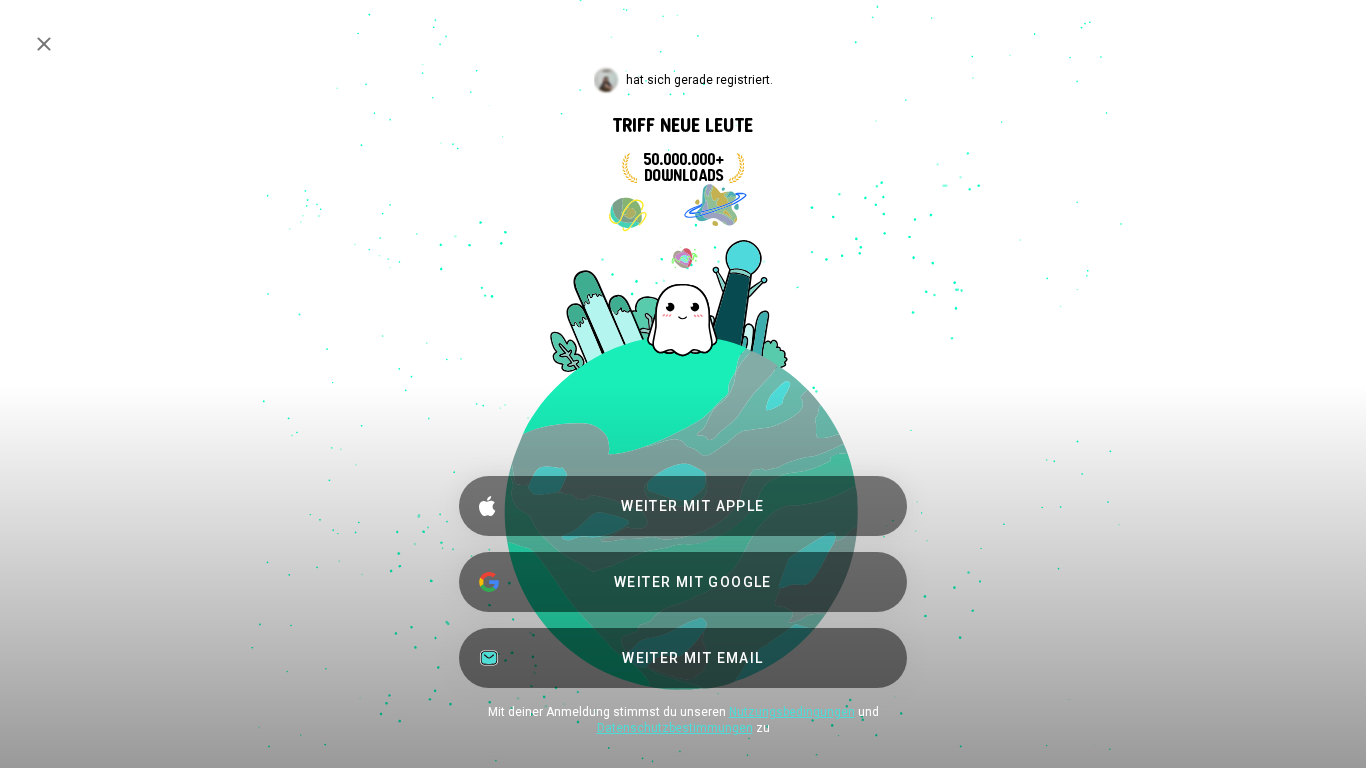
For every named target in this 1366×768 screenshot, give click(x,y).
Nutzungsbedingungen (792, 712)
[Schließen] (44, 44)
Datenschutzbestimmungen (675, 728)
